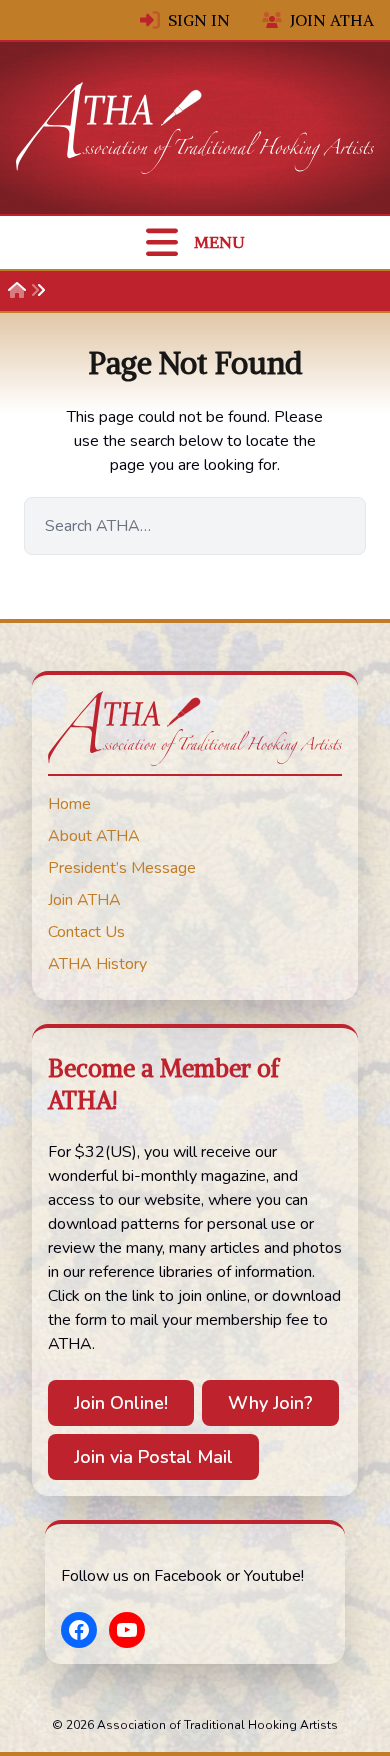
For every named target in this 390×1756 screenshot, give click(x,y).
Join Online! (121, 1403)
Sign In (199, 20)
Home (69, 804)
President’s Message (122, 868)
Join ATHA (332, 20)
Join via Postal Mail (153, 1457)
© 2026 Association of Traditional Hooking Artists (195, 1725)
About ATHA (94, 836)
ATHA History (97, 964)
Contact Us (86, 932)
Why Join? (270, 1403)
